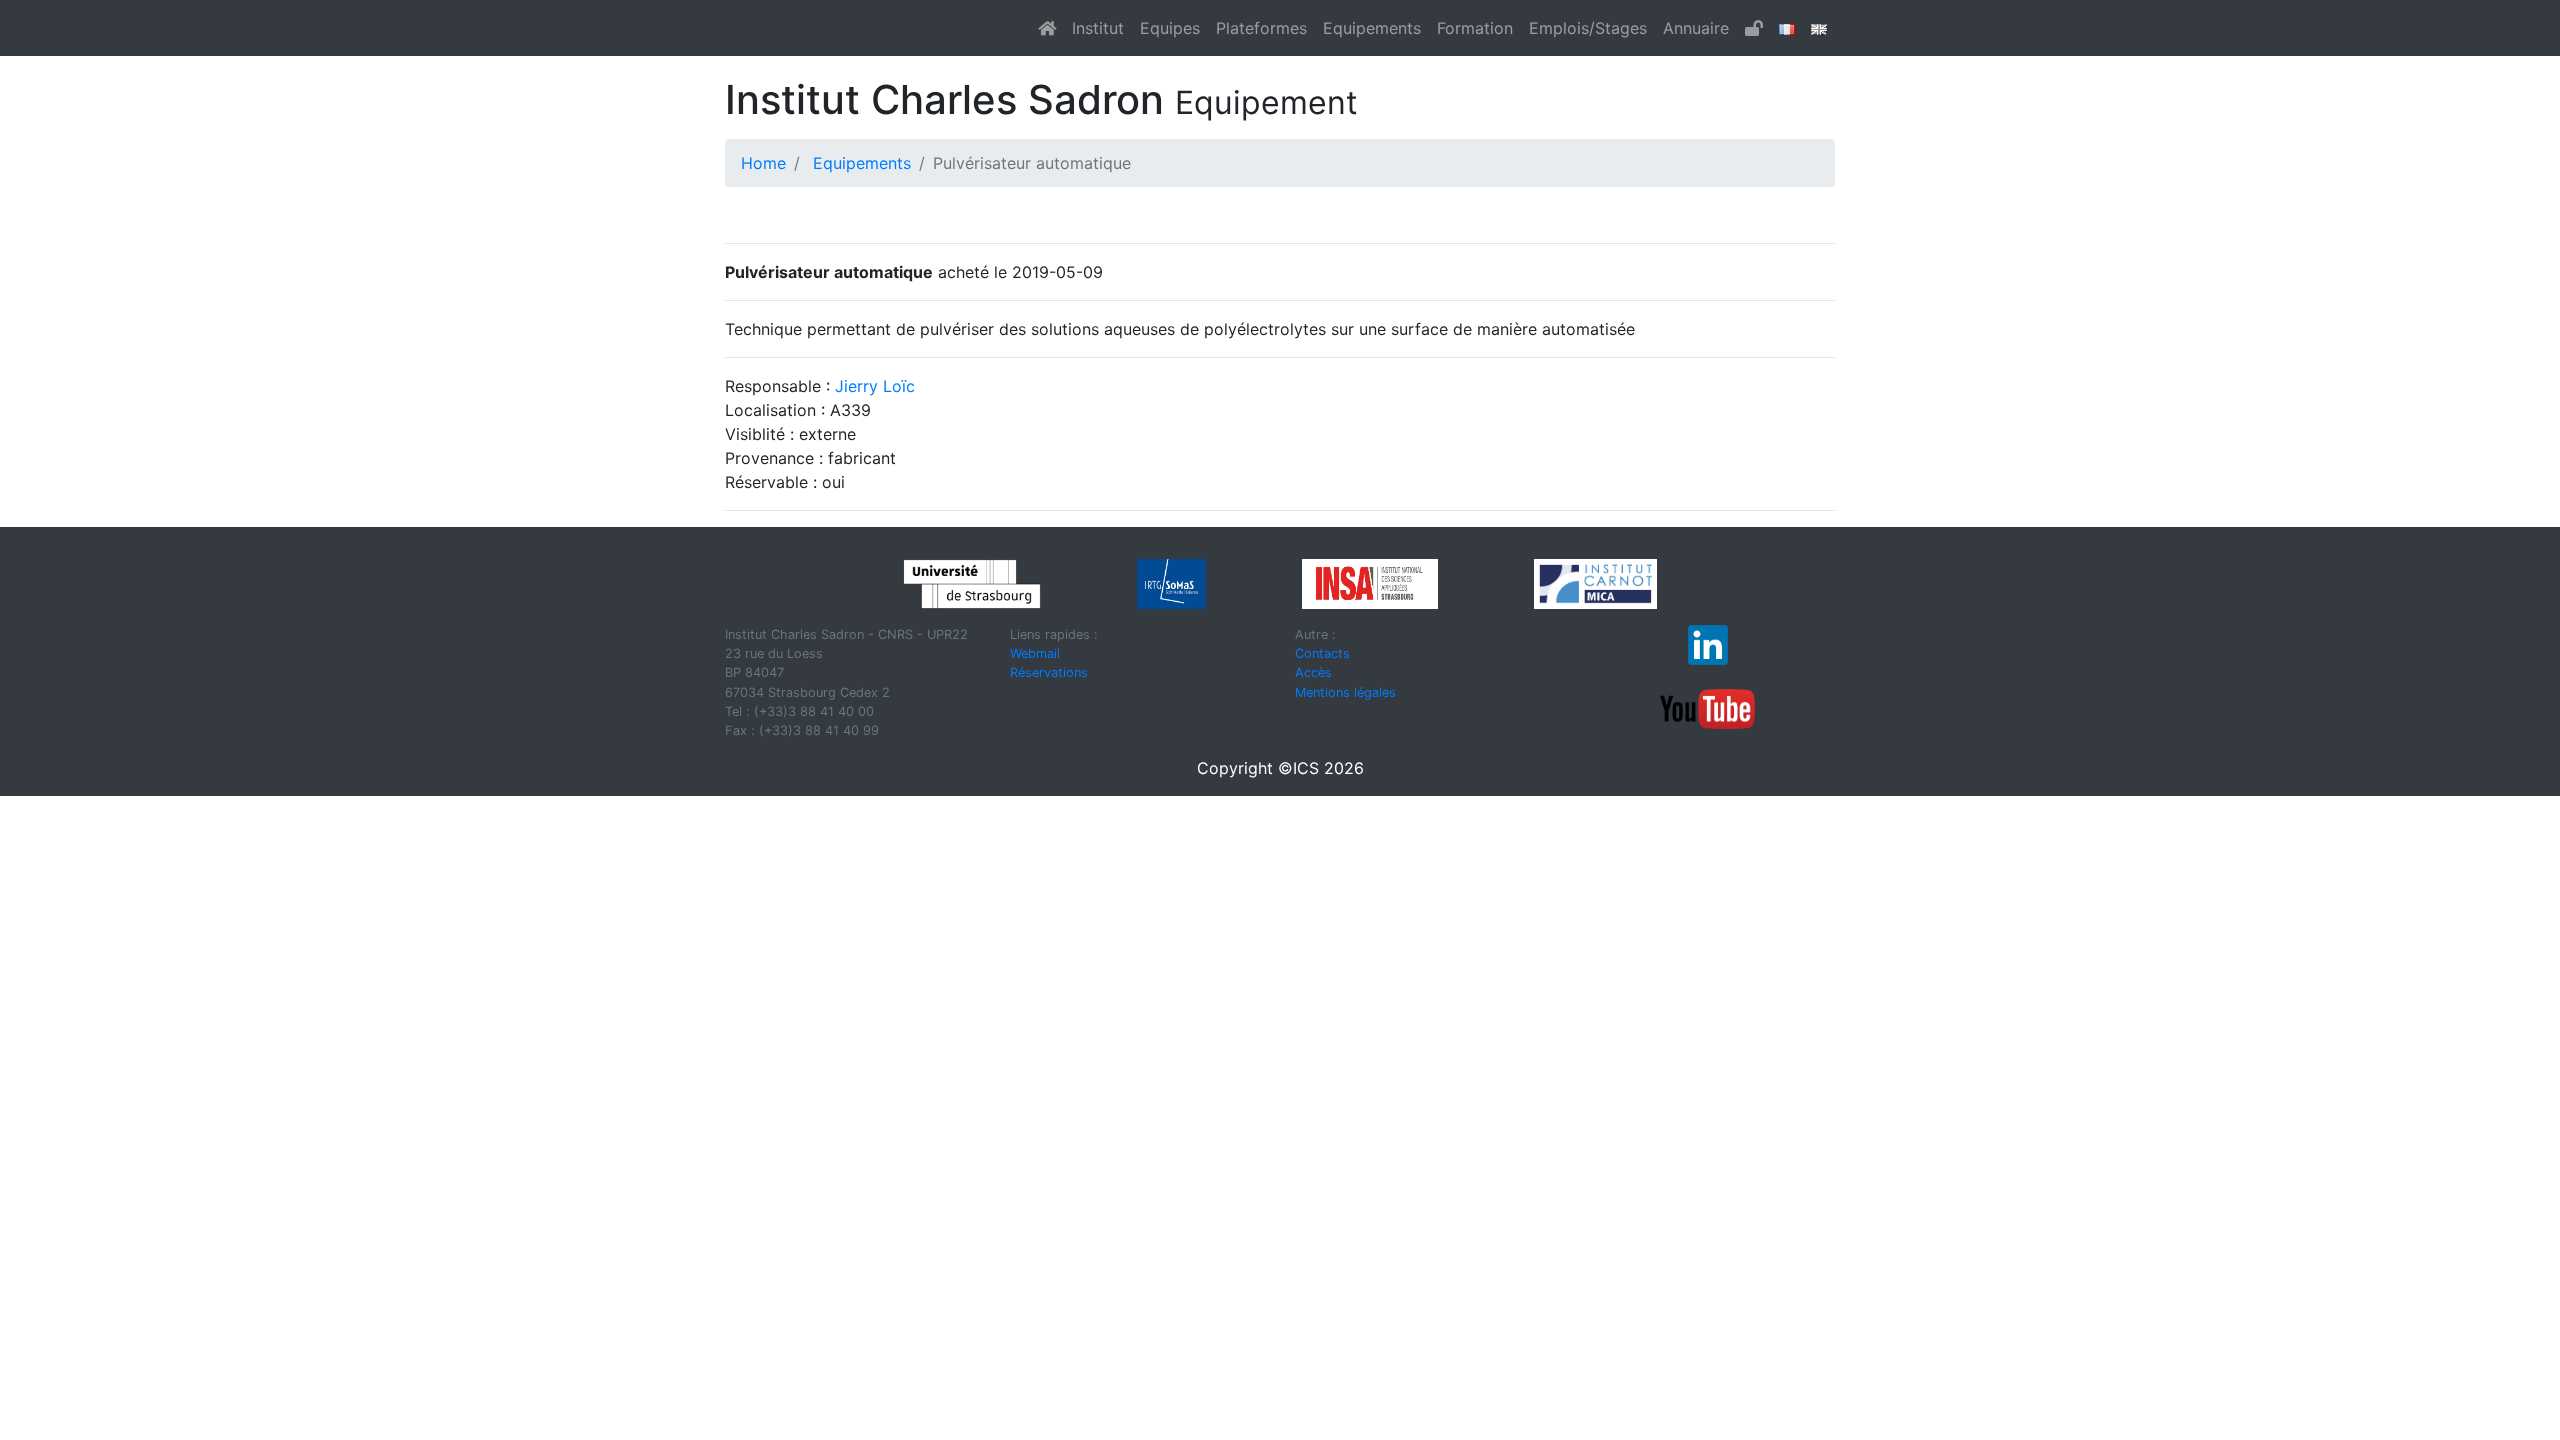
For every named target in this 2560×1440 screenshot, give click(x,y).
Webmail (1035, 653)
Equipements (1372, 28)
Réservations (1049, 672)
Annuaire (1696, 28)
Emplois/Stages (1588, 28)
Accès (1313, 672)
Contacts (1322, 653)
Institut (1098, 28)
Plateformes (1261, 28)
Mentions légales (1345, 692)
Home (763, 163)
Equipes (1170, 28)
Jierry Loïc (875, 386)
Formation (1475, 28)
